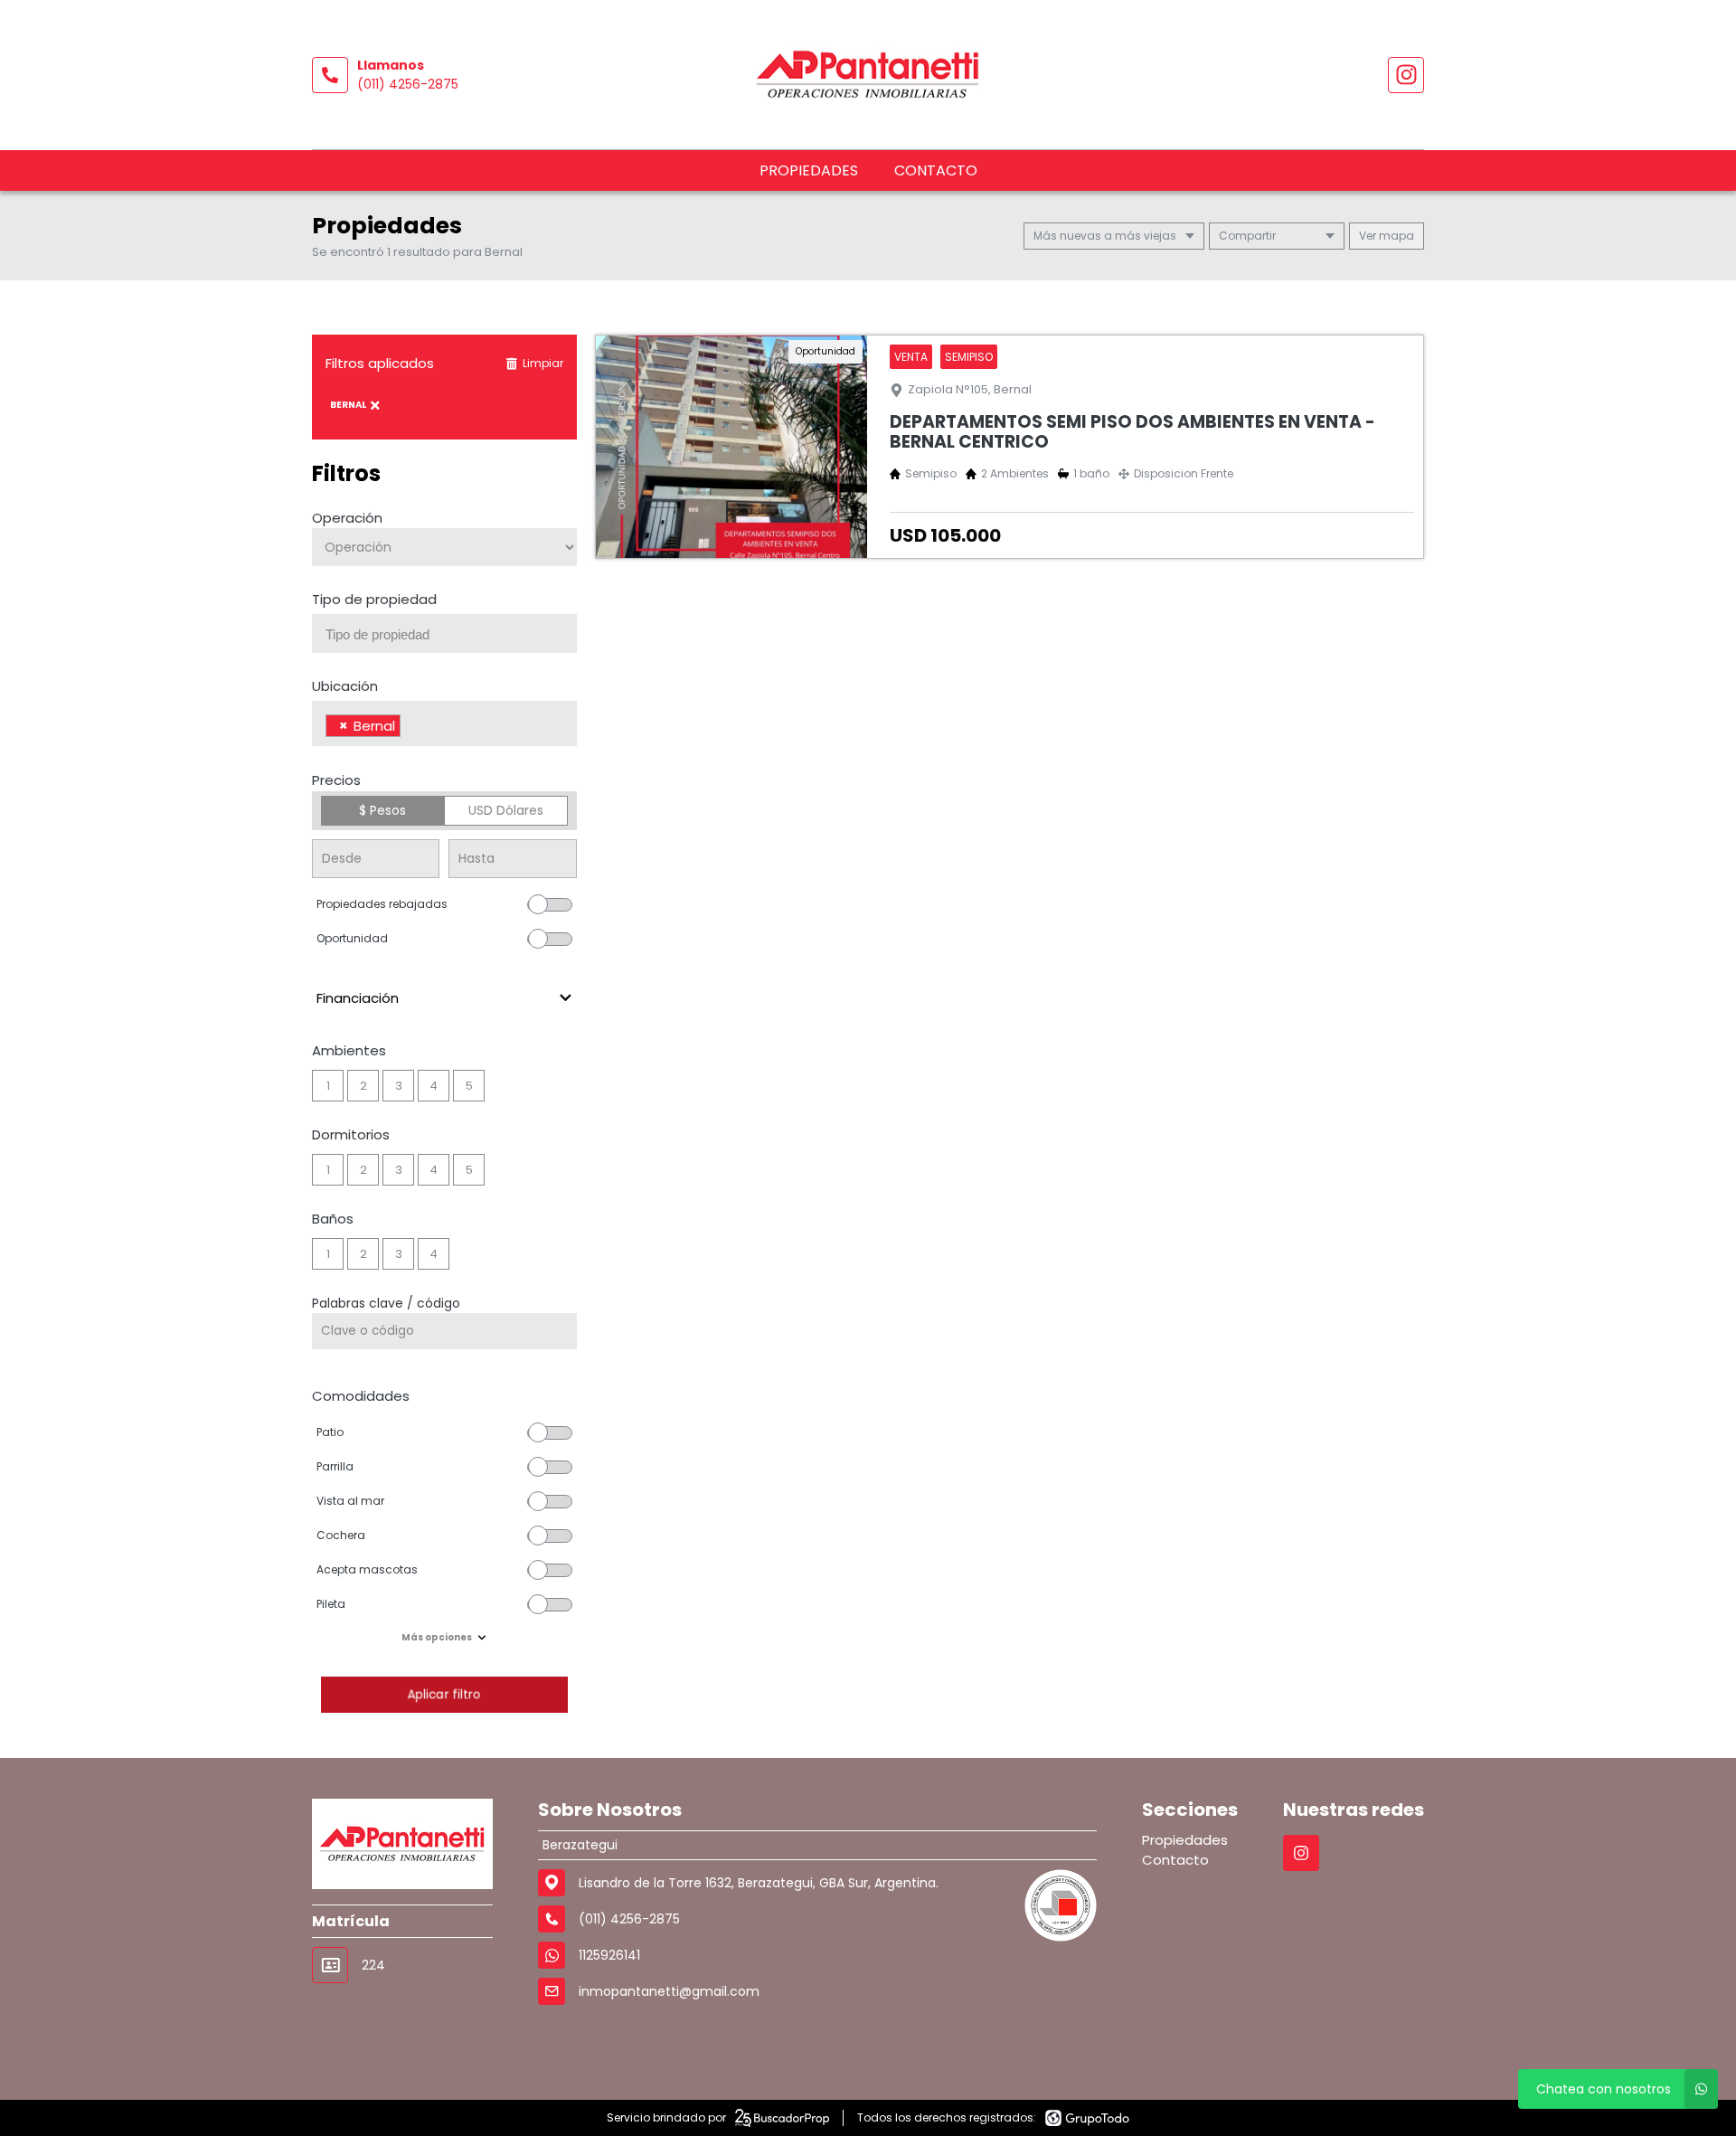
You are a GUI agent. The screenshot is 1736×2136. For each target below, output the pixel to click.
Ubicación (345, 686)
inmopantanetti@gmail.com (669, 1991)
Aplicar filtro (444, 1694)
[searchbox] (451, 635)
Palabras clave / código (386, 1303)
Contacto (936, 170)
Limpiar (543, 363)
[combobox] (444, 633)
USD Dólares (506, 810)
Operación (347, 518)
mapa (1395, 236)
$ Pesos (382, 810)
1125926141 (609, 1955)
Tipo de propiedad (374, 599)
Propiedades (809, 170)
